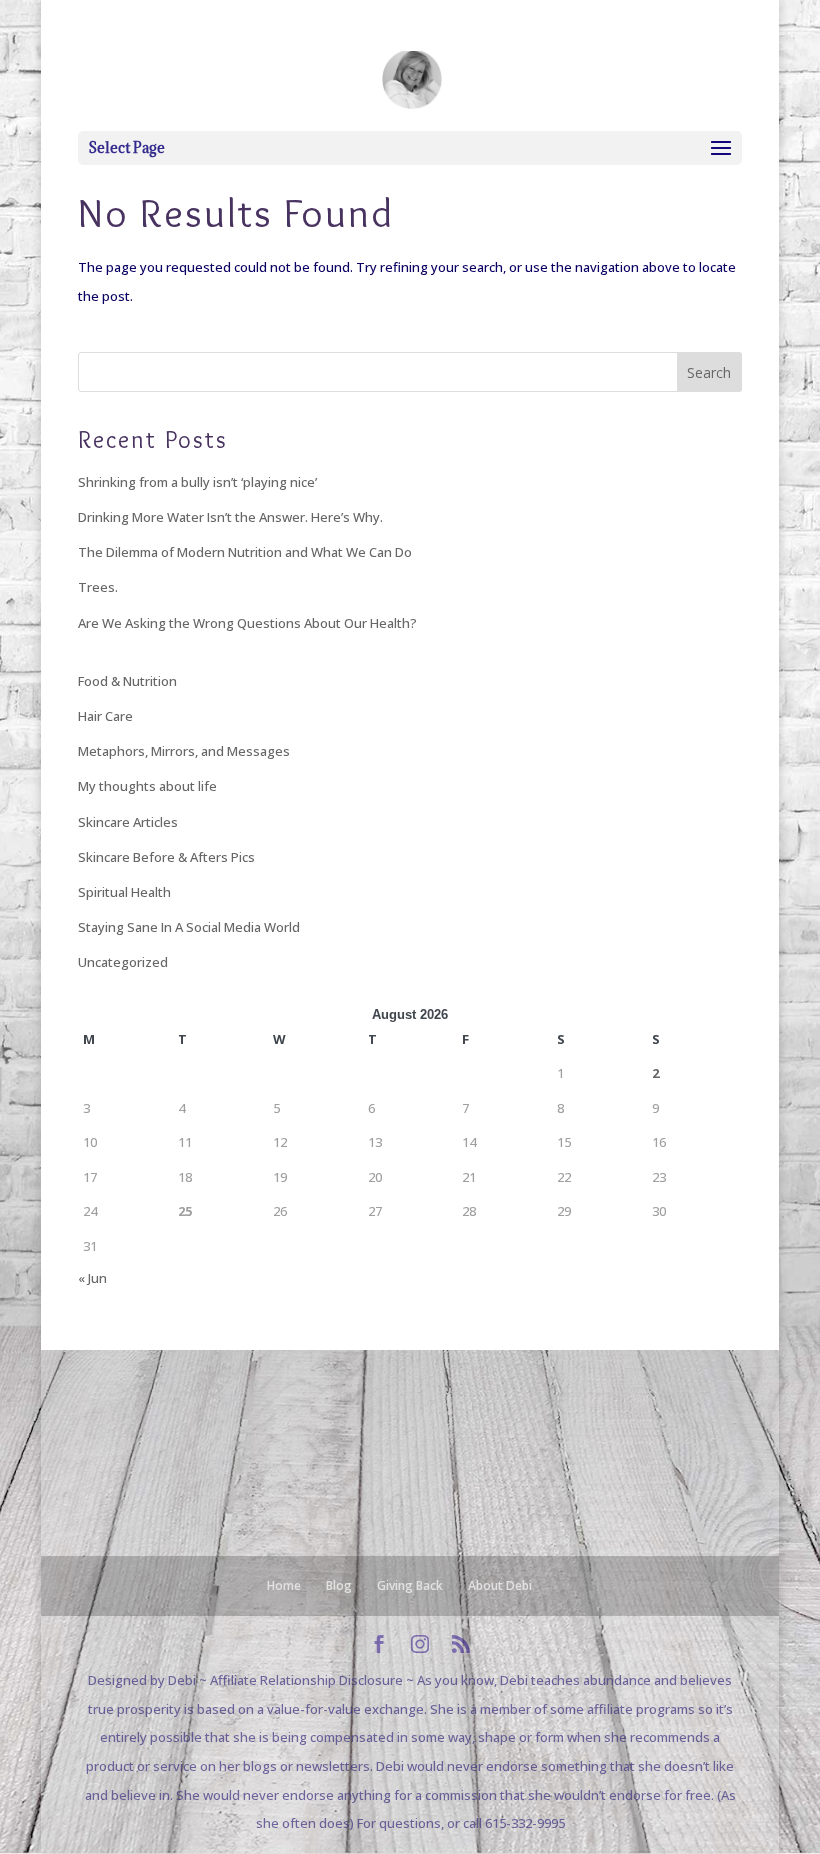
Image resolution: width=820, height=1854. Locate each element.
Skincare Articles (128, 822)
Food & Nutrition (127, 681)
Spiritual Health (124, 892)
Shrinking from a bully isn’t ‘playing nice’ (197, 482)
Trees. (98, 587)
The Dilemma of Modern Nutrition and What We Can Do (245, 552)
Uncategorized (123, 962)
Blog (339, 1585)
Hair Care (105, 716)
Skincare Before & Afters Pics (166, 857)
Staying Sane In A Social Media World (189, 927)
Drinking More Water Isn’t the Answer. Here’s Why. (230, 517)
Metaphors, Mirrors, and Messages (184, 751)
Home (284, 1585)
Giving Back (410, 1585)
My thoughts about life (147, 786)
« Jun (92, 1278)
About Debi (500, 1585)
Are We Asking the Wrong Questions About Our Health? (247, 623)
